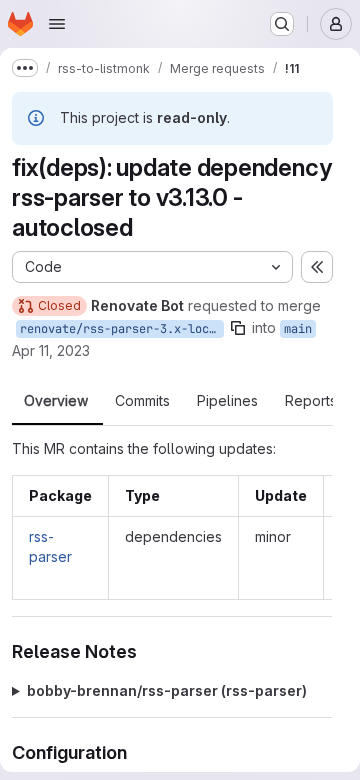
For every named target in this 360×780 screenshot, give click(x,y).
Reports (311, 401)
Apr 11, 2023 (51, 350)
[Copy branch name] (238, 328)
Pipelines (227, 401)
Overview (56, 401)
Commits (142, 401)
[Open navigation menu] (57, 24)
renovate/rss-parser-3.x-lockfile (122, 329)
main (298, 329)
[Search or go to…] (282, 24)
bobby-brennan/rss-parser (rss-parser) (167, 690)
